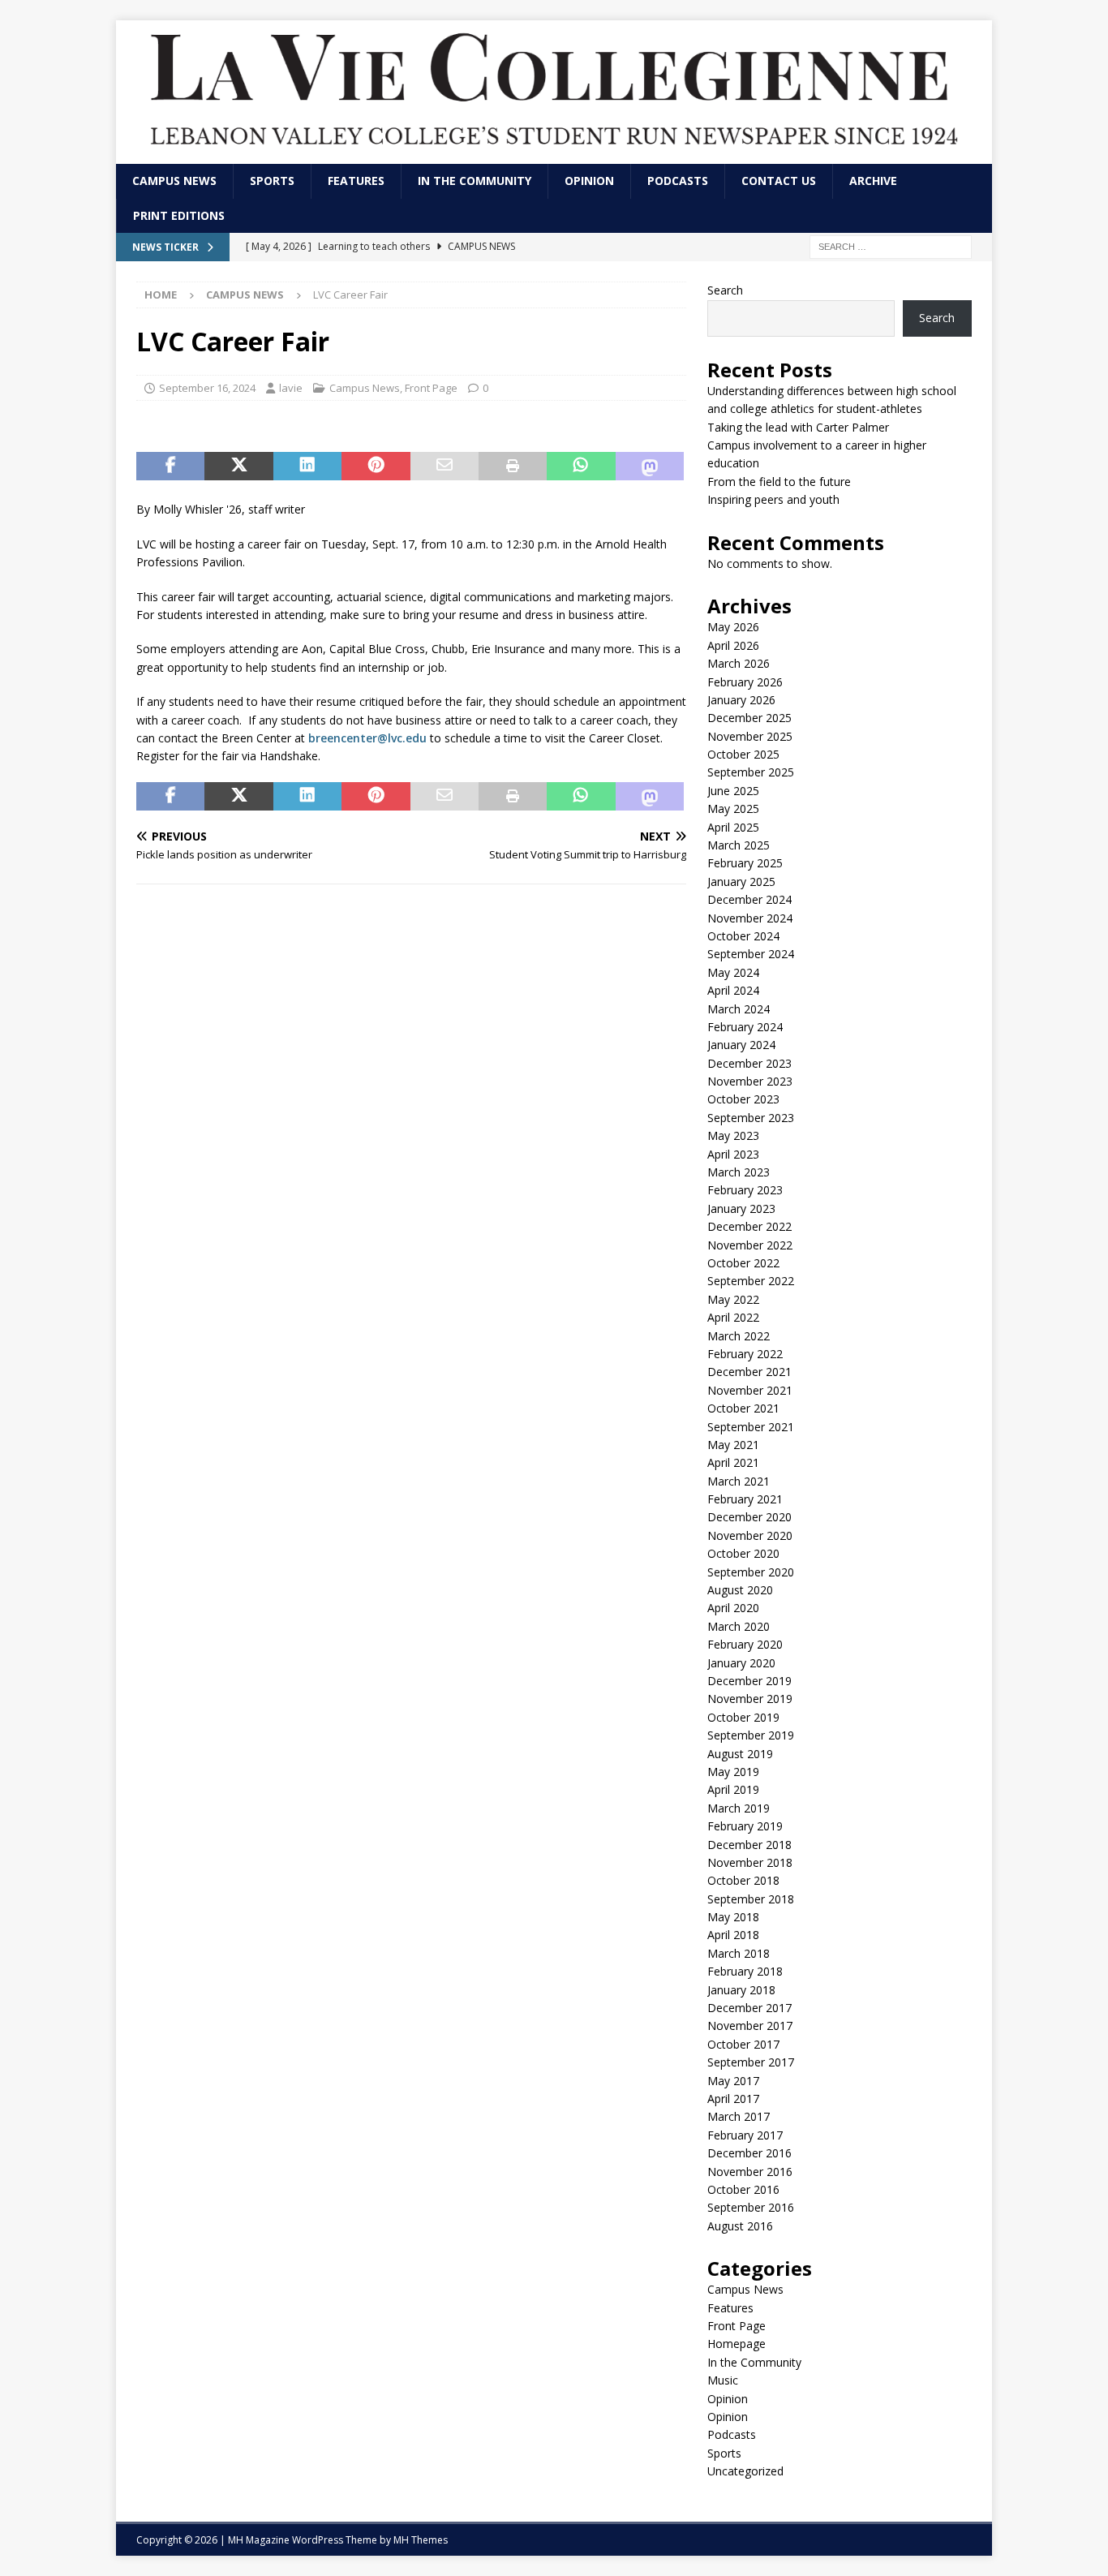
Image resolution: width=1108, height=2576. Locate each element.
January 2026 (741, 700)
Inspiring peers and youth (775, 499)
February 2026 (745, 682)
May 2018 (733, 1917)
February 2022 (745, 1354)
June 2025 (733, 791)
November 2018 (750, 1862)
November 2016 (750, 2172)
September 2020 (751, 1572)
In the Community (475, 181)
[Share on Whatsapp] (581, 467)
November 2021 (750, 1390)
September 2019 (751, 1735)
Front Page (431, 388)
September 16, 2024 (207, 388)
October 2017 (743, 2044)
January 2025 (741, 882)
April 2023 (733, 1154)
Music (723, 2380)
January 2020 (741, 1663)
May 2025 (733, 808)
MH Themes (421, 2540)
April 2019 (733, 1789)
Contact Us (779, 181)
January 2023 (741, 1208)
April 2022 (733, 1317)
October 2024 (743, 936)
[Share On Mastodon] (650, 467)
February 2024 (745, 1027)
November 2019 (750, 1699)
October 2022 (743, 1263)
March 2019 (739, 1808)
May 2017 (733, 2081)
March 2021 (739, 1481)
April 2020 (733, 1608)
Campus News (174, 181)
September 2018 (751, 1899)
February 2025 (745, 863)
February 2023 (745, 1190)
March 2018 (739, 1953)
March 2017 (739, 2116)
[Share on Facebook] (170, 467)
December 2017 (749, 2008)
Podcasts (678, 181)
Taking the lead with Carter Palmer (803, 427)
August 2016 (740, 2226)
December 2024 (749, 899)
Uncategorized (745, 2471)
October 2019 (743, 1717)
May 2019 (733, 1772)
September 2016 (751, 2207)
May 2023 (733, 1135)
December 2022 (749, 1226)
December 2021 (749, 1372)
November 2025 (750, 736)
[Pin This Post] (376, 467)
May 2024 (733, 972)
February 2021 (745, 1499)
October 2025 (743, 754)
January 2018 (741, 1990)
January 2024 (741, 1045)
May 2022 (733, 1299)
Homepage (737, 2344)
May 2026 (733, 627)
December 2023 (749, 1063)
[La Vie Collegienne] (554, 155)
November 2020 (750, 1535)
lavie (291, 388)
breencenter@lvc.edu (367, 738)
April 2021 (733, 1462)
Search (725, 290)
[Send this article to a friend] (444, 467)
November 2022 (750, 1245)
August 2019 (740, 1754)
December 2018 (749, 1845)
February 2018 (745, 1971)
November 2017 (750, 2026)
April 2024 (733, 990)
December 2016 (749, 2153)
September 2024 (751, 954)
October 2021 (743, 1408)
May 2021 (733, 1445)
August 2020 (740, 1590)
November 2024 (750, 918)
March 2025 (739, 845)
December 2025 (749, 718)
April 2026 (733, 645)
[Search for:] (891, 245)
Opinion (589, 181)
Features (356, 181)
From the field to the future (781, 482)
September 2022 (751, 1281)
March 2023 (739, 1172)
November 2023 (750, 1081)
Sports (272, 181)
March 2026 (739, 663)
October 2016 (743, 2189)
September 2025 (751, 772)
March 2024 (739, 1009)
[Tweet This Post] (238, 467)
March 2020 (739, 1626)
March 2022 (739, 1336)
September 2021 (751, 1427)
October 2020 (743, 1553)
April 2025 (733, 827)
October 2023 (743, 1099)
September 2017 (751, 2062)
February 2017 (745, 2135)
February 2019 (745, 1826)
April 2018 (733, 1935)
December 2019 (749, 1681)
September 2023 (751, 1118)
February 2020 (745, 1644)
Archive (873, 181)
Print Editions (179, 215)
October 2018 (743, 1880)
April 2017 (733, 2099)
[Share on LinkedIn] (307, 467)
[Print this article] (513, 467)
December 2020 (749, 1517)
